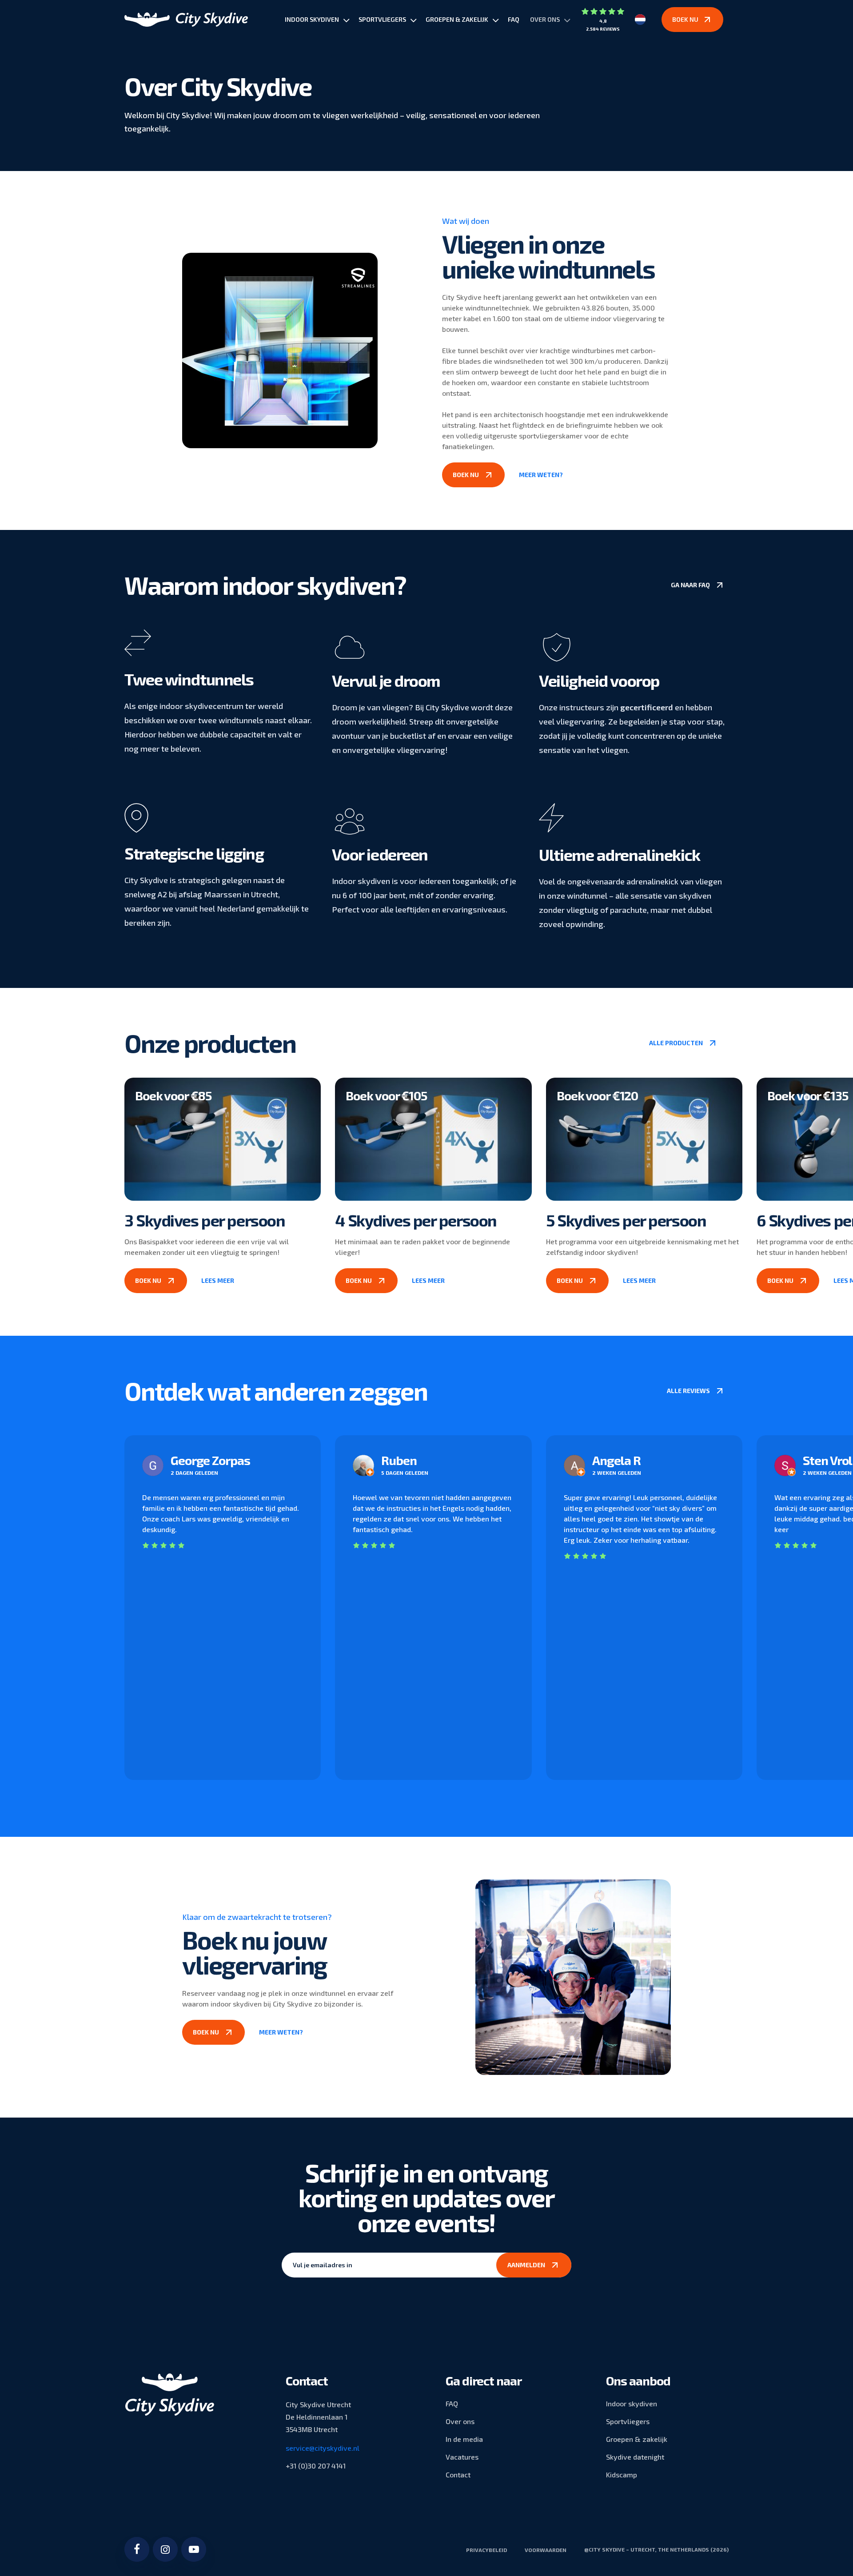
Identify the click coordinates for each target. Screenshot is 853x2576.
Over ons (460, 2421)
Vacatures (462, 2457)
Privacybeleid (486, 2550)
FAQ (452, 2403)
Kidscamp (622, 2474)
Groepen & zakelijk (637, 2439)
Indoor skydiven (632, 2403)
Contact (458, 2474)
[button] (473, 475)
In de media (464, 2439)
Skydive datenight (635, 2457)
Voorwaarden (546, 2550)
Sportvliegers (628, 2421)
